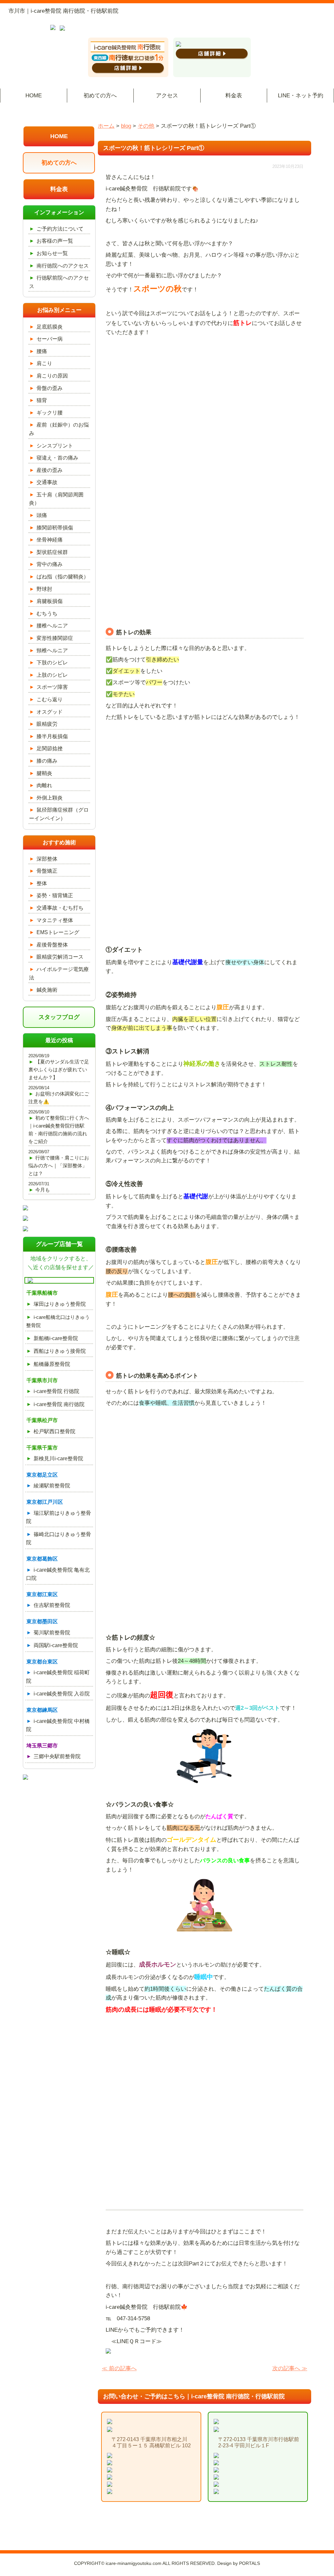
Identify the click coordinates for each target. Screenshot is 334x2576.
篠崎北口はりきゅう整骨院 (58, 1539)
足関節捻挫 (50, 748)
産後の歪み (50, 470)
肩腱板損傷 (50, 601)
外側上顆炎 (50, 798)
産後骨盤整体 (52, 945)
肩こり (44, 363)
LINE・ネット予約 (301, 96)
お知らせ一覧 (52, 253)
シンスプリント (55, 446)
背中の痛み (50, 564)
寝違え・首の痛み (57, 458)
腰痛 (42, 351)
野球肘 (44, 589)
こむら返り (50, 699)
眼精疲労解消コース (60, 957)
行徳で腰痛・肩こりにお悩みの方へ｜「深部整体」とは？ (59, 1166)
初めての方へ (100, 96)
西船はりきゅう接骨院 (60, 1351)
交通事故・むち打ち (60, 908)
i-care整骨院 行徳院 (56, 1391)
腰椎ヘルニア (52, 626)
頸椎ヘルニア (52, 650)
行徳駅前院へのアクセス (59, 282)
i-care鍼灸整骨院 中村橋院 (58, 1725)
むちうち (47, 614)
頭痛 (42, 515)
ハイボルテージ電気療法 (59, 973)
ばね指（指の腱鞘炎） (63, 577)
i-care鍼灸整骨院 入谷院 (62, 1694)
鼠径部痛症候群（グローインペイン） (59, 814)
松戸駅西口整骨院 (54, 1431)
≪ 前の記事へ (119, 2368)
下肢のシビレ (52, 663)
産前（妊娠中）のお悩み (59, 429)
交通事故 (47, 482)
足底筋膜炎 (50, 327)
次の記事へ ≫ (290, 2368)
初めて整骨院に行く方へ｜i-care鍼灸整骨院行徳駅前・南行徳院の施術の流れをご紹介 (59, 1130)
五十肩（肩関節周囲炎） (56, 499)
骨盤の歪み (50, 388)
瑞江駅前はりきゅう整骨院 (58, 1517)
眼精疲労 (47, 724)
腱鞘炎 (44, 773)
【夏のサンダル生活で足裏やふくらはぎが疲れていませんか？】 (59, 1069)
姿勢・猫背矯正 (55, 895)
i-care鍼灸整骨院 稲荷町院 (58, 1677)
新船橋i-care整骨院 (56, 1338)
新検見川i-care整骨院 (58, 1458)
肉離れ (44, 785)
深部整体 (47, 859)
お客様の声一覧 (55, 241)
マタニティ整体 (55, 920)
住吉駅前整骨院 (52, 1605)
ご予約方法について (60, 229)
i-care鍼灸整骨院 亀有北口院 (58, 1574)
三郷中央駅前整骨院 (57, 1756)
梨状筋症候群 (52, 552)
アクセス (167, 96)
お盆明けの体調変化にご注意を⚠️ (59, 1098)
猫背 (42, 400)
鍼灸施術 (47, 990)
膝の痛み (47, 761)
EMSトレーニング (58, 932)
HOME (34, 96)
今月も (43, 1190)
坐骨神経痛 (50, 540)
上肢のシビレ (52, 675)
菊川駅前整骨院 (52, 1633)
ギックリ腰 (50, 413)
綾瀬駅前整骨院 (52, 1486)
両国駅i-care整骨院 (56, 1645)
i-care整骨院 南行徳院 (59, 1404)
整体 (42, 883)
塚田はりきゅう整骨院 (60, 1304)
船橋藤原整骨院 (52, 1364)
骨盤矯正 (47, 871)
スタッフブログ (59, 1017)
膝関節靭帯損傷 (55, 528)
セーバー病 (50, 339)
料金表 (234, 96)
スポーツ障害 (52, 687)
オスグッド (50, 712)
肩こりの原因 (52, 376)
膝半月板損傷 (52, 736)
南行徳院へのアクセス (63, 266)
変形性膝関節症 (55, 638)
